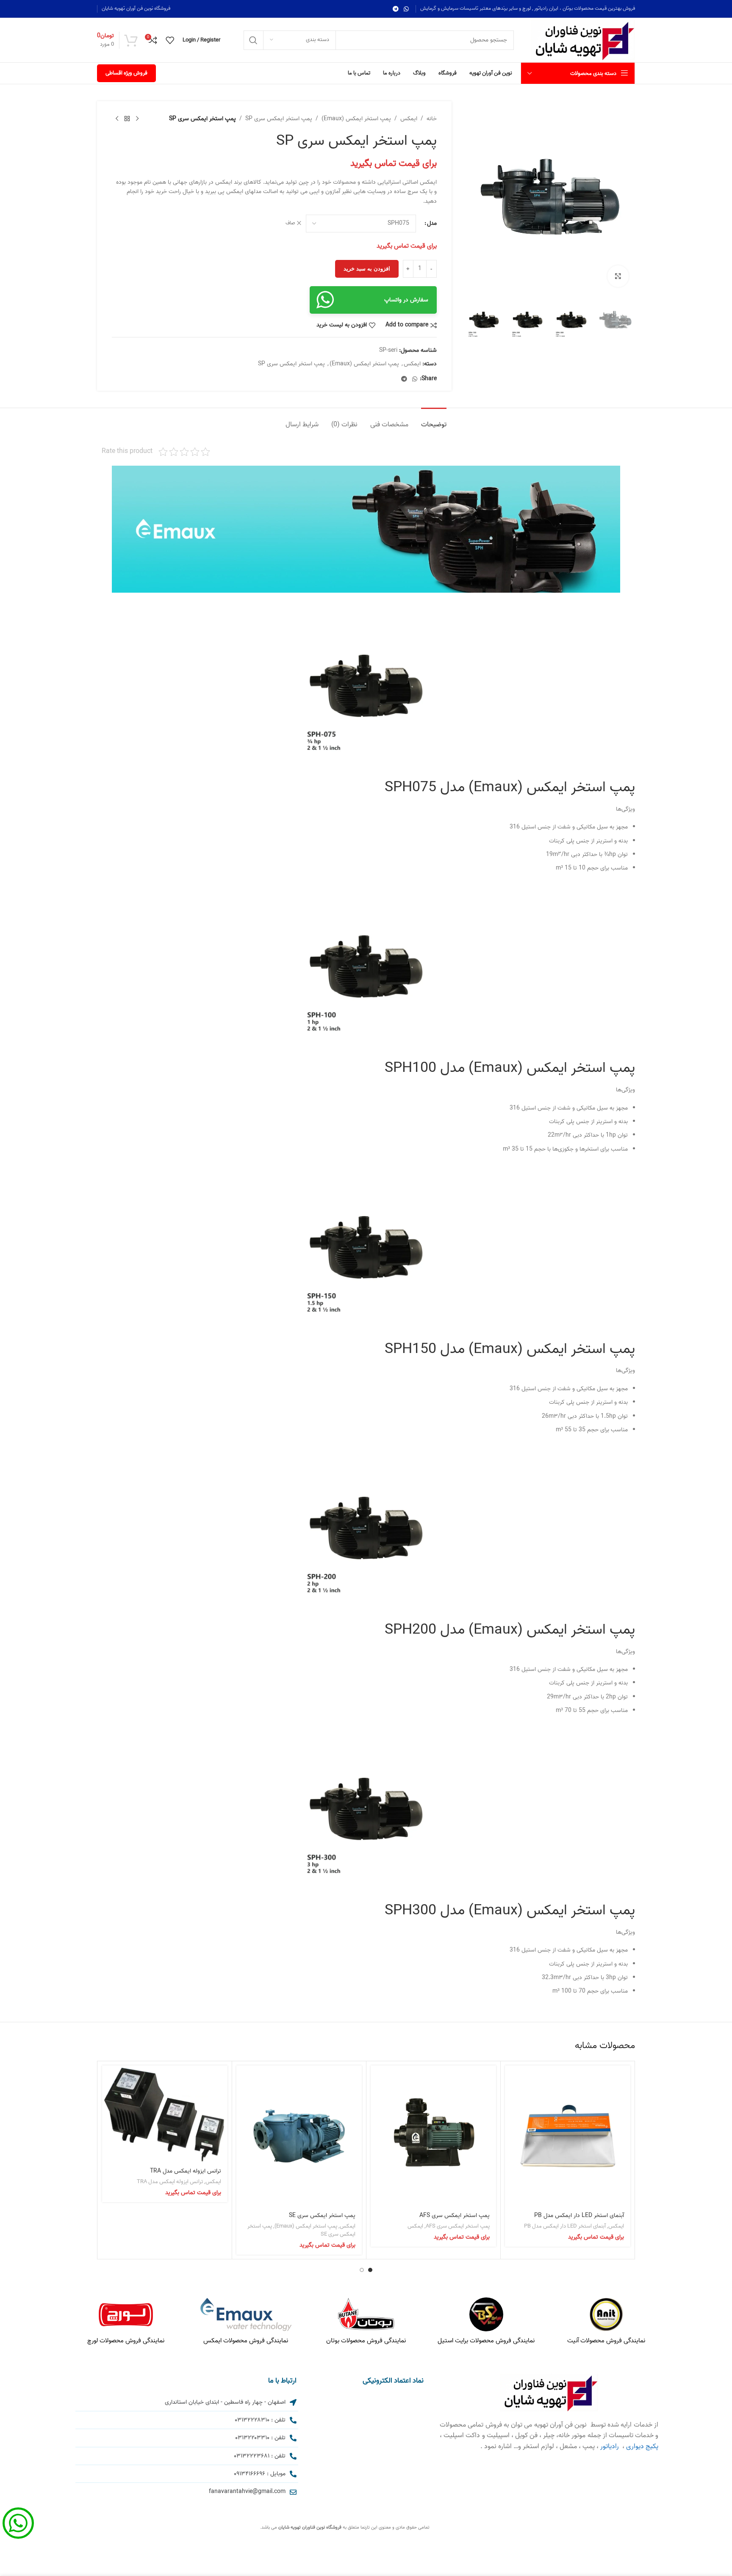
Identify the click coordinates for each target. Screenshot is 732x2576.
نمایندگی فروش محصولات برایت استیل (486, 2341)
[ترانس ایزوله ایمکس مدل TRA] (165, 2114)
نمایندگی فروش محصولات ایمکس (246, 2341)
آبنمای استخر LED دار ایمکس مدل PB (579, 2216)
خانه (432, 119)
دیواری (635, 2446)
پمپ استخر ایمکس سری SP (279, 119)
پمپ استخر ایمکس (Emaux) (356, 119)
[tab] (434, 421)
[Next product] (117, 119)
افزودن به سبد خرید (367, 269)
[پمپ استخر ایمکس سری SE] (299, 2136)
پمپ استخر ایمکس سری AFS (455, 2216)
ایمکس (409, 119)
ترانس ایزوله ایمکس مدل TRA (186, 2171)
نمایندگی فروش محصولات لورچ (126, 2341)
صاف (290, 223)
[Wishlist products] (170, 40)
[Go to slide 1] (370, 2270)
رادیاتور (610, 2446)
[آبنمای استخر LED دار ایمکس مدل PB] (568, 2136)
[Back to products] (127, 119)
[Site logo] (583, 40)
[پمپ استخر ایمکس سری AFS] (433, 2136)
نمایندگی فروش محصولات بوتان (366, 2341)
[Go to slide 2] (362, 2270)
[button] (624, 320)
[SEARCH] (253, 40)
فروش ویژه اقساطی (126, 73)
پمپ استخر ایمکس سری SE (322, 2216)
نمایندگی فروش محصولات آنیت (606, 2341)
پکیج (652, 2446)
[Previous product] (137, 119)
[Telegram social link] (396, 9)
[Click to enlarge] (618, 276)
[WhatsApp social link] (406, 9)
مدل (432, 224)
